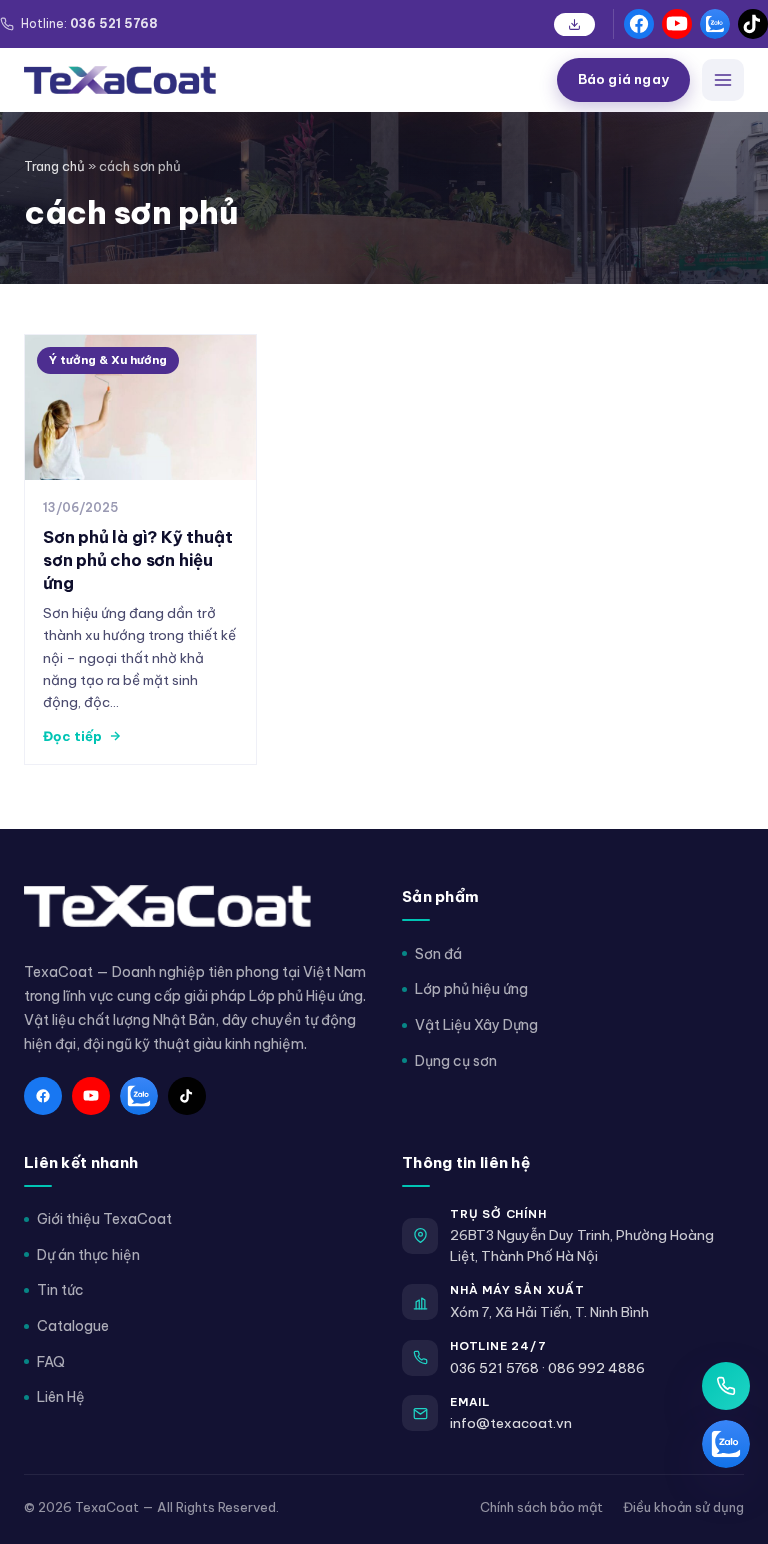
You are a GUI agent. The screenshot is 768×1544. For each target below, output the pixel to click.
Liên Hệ (61, 1397)
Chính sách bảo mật (541, 1507)
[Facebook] (639, 24)
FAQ (51, 1362)
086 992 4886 (596, 1368)
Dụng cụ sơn (456, 1061)
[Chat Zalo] (726, 1444)
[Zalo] (715, 24)
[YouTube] (677, 24)
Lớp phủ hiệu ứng (471, 989)
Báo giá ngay (623, 79)
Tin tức (60, 1290)
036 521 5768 (494, 1368)
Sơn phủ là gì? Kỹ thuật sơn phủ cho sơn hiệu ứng (137, 559)
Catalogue (73, 1326)
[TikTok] (753, 24)
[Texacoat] (282, 80)
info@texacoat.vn (511, 1423)
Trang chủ (54, 166)
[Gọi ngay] (726, 1386)
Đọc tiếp (72, 736)
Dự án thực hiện (88, 1255)
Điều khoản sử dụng (683, 1507)
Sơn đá (438, 954)
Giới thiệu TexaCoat (104, 1219)
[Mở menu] (723, 80)
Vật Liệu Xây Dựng (476, 1025)
